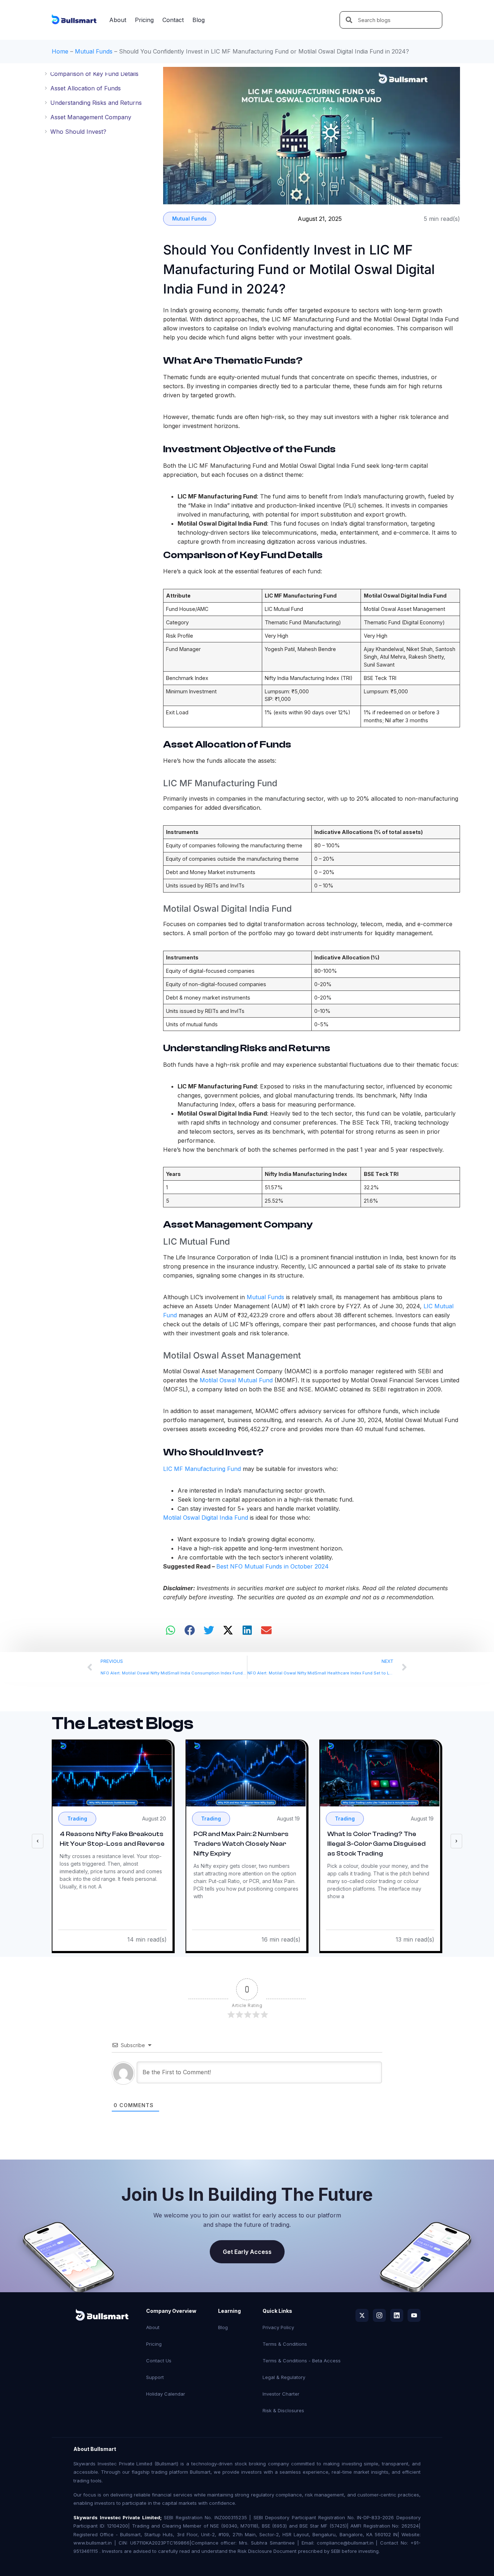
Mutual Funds (94, 51)
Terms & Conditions (285, 2344)
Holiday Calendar (166, 2394)
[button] (171, 1630)
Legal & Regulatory (284, 2377)
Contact (173, 20)
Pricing (144, 20)
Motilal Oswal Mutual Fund (236, 1380)
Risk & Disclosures (283, 2410)
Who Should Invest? (78, 132)
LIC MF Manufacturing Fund (202, 1469)
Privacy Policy (278, 2327)
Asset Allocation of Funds (86, 88)
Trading (77, 1818)
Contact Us (159, 2361)
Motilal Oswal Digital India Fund (206, 1518)
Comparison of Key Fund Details (94, 74)
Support (155, 2377)
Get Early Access (247, 2252)
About (118, 20)
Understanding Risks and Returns (96, 103)
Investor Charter (281, 2394)
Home (60, 51)
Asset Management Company (91, 117)
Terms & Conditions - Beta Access (302, 2361)
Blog (199, 20)
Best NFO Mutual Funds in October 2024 (272, 1566)
